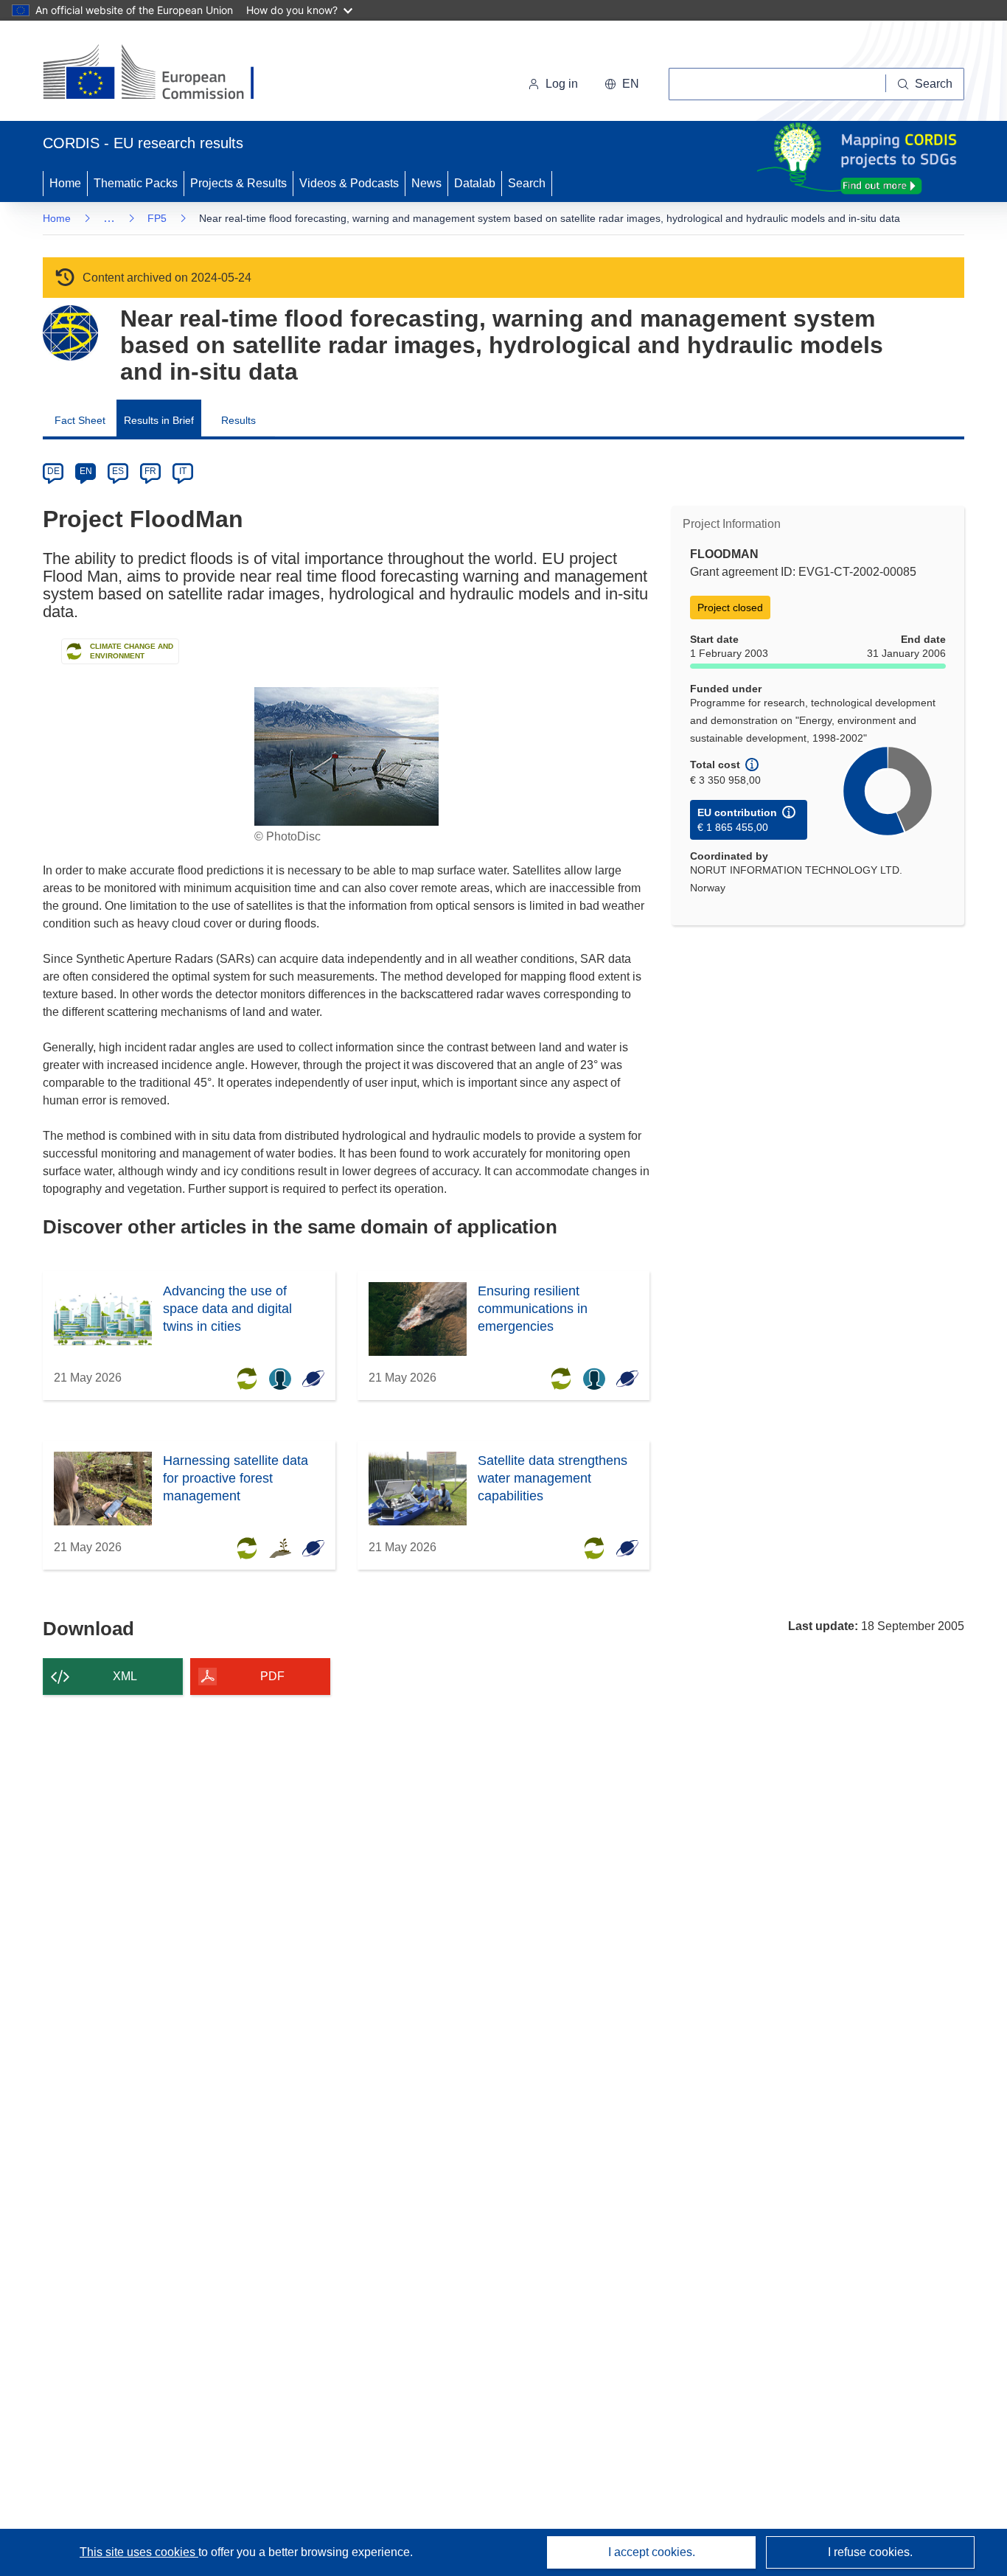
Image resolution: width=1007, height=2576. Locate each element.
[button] (622, 84)
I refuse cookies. (870, 2552)
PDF (272, 1676)
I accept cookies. (652, 2552)
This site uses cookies (139, 2552)
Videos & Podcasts (349, 183)
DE (53, 471)
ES (118, 471)
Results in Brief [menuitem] (159, 420)
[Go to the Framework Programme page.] (70, 333)
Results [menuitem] (238, 420)
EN (86, 471)
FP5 (157, 218)
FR (150, 471)
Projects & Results (238, 183)
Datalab (475, 183)
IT (183, 471)
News (426, 183)
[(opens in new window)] (162, 74)
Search (527, 183)
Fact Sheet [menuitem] (80, 420)
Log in (562, 84)
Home (65, 183)
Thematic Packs (136, 183)
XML (125, 1676)
